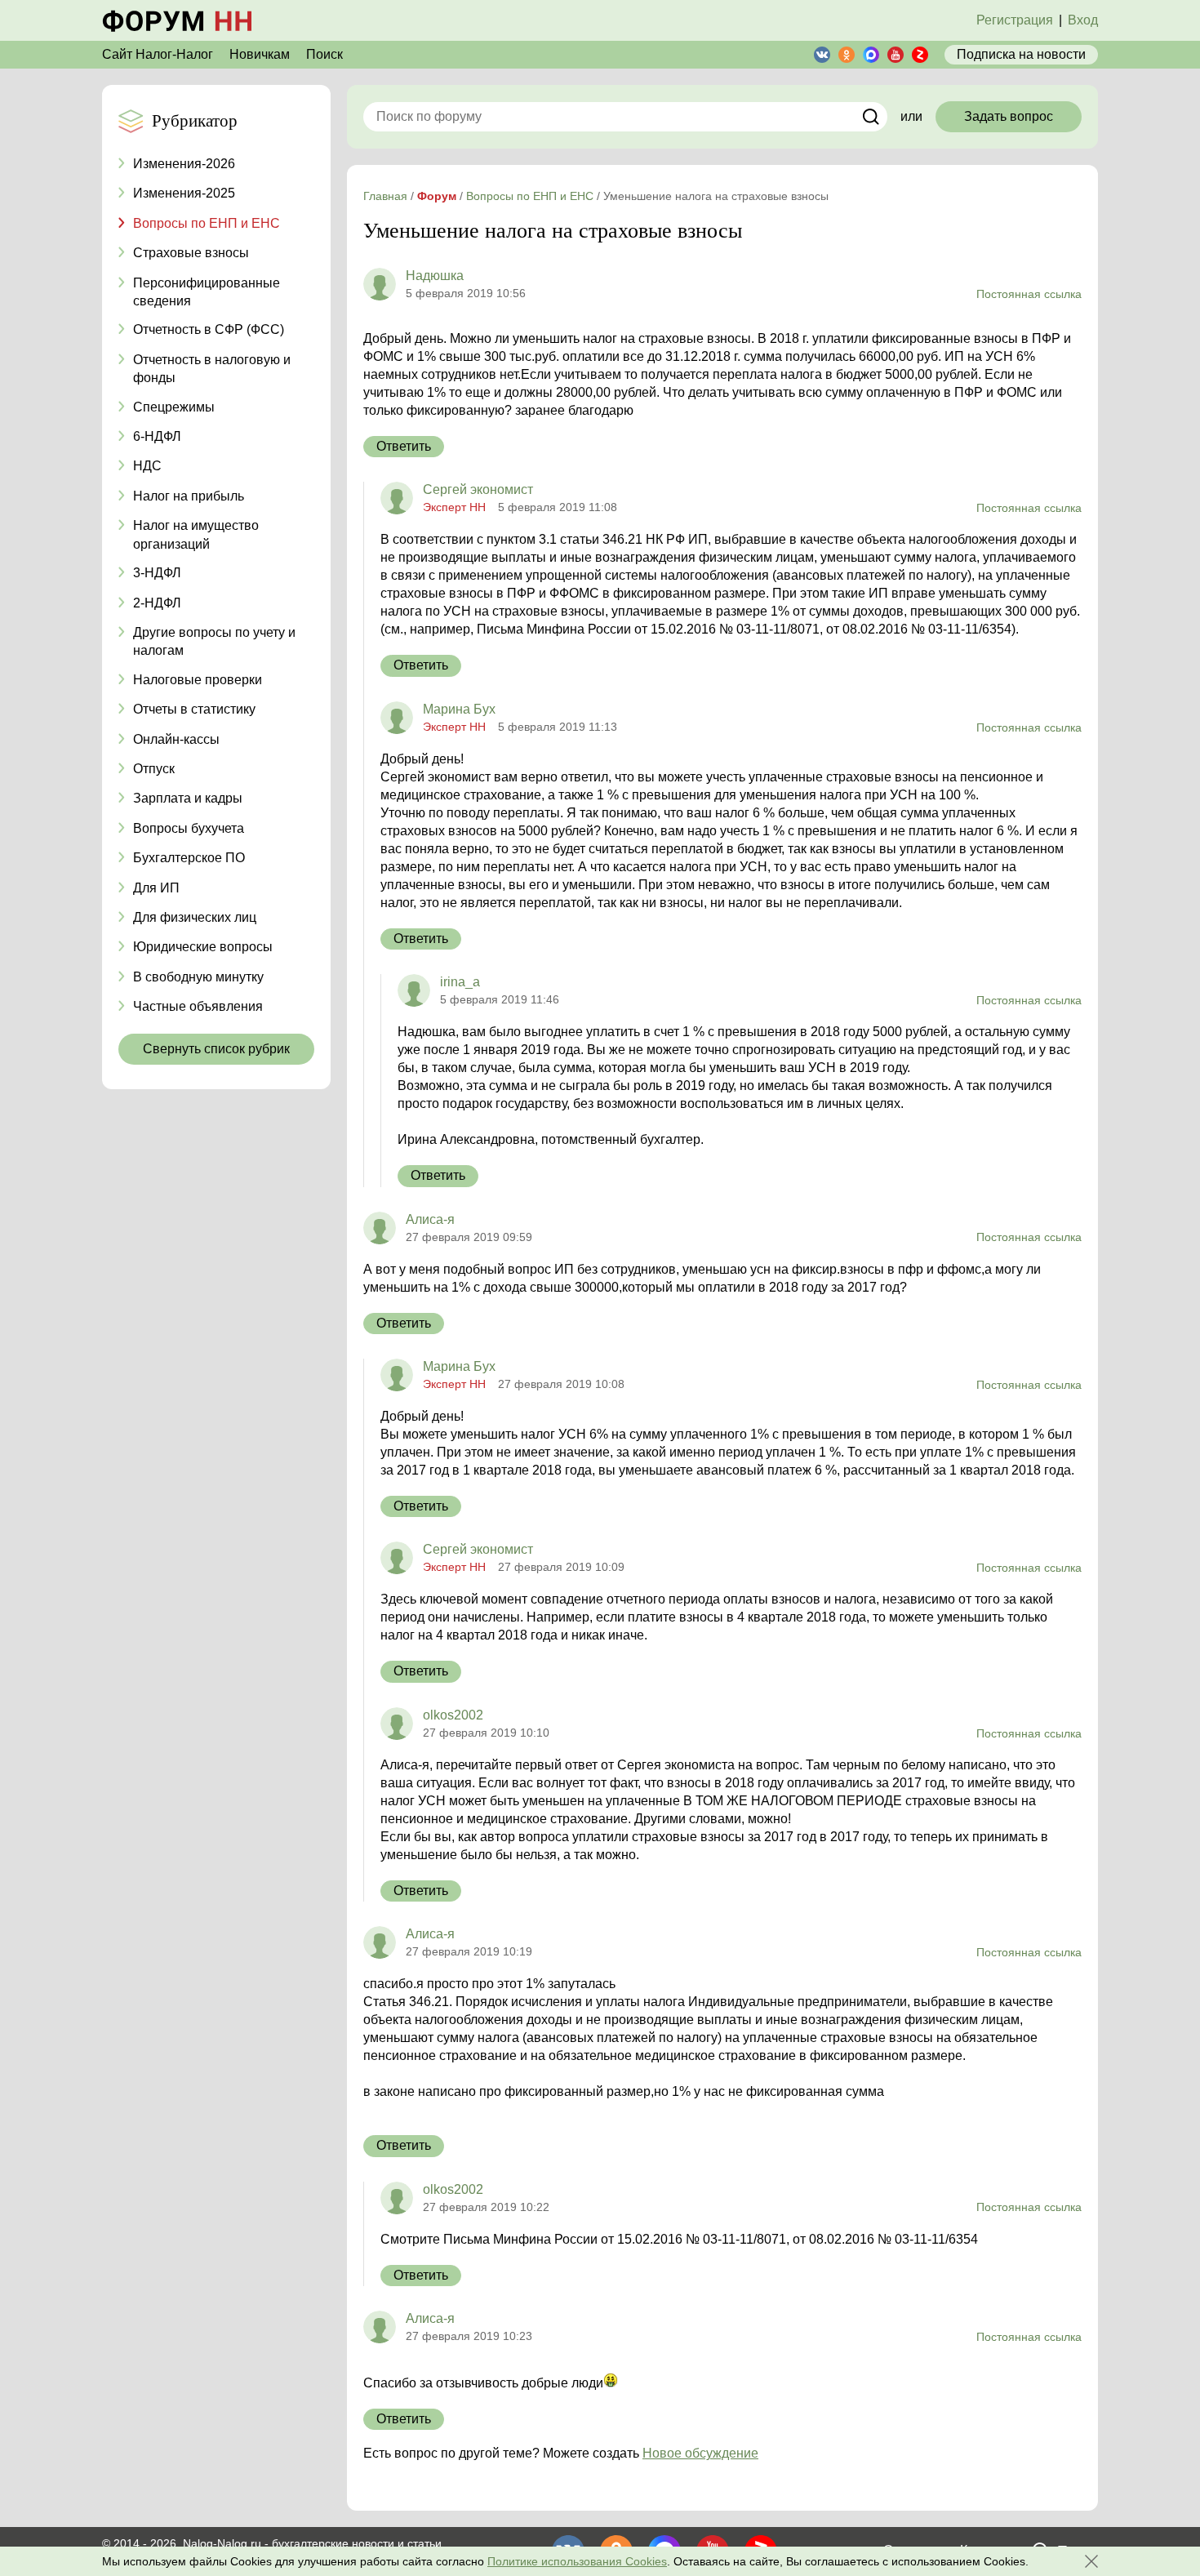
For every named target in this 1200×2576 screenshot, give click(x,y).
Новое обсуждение (700, 2453)
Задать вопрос (1009, 116)
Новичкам (260, 54)
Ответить (404, 446)
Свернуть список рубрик (216, 1049)
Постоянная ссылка (1029, 294)
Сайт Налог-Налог (158, 54)
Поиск (324, 54)
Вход (1083, 20)
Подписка (1021, 54)
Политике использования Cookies (577, 2561)
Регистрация (1015, 20)
